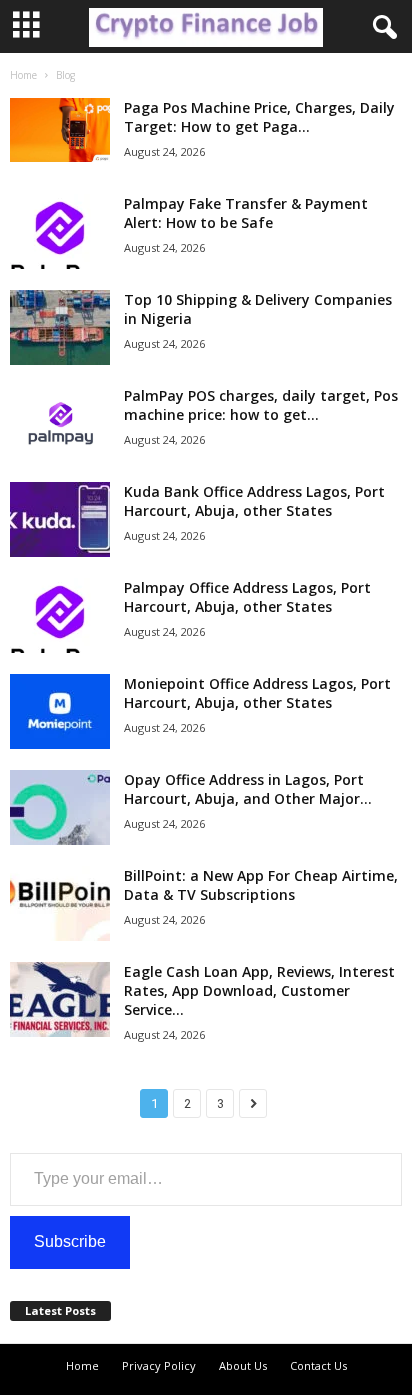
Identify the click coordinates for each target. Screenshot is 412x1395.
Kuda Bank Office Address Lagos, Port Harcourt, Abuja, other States (254, 501)
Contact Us (318, 1365)
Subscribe (70, 1241)
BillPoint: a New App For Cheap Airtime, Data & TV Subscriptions (261, 885)
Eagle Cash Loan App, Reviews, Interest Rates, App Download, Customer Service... (259, 990)
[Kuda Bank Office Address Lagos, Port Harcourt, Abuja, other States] (60, 519)
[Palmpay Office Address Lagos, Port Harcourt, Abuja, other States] (60, 615)
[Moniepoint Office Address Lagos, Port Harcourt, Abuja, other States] (60, 711)
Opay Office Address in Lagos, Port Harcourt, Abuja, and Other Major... (248, 789)
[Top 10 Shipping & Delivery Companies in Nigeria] (60, 327)
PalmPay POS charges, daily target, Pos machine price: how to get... (261, 405)
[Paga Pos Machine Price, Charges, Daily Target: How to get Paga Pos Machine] (60, 130)
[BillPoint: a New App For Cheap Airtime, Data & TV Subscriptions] (60, 903)
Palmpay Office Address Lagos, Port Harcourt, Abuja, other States (247, 597)
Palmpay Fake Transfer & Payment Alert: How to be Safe (246, 213)
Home (23, 75)
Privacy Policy (159, 1365)
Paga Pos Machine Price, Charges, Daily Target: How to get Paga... (259, 117)
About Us (243, 1365)
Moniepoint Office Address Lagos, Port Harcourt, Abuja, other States (257, 693)
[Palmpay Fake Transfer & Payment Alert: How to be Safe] (60, 231)
